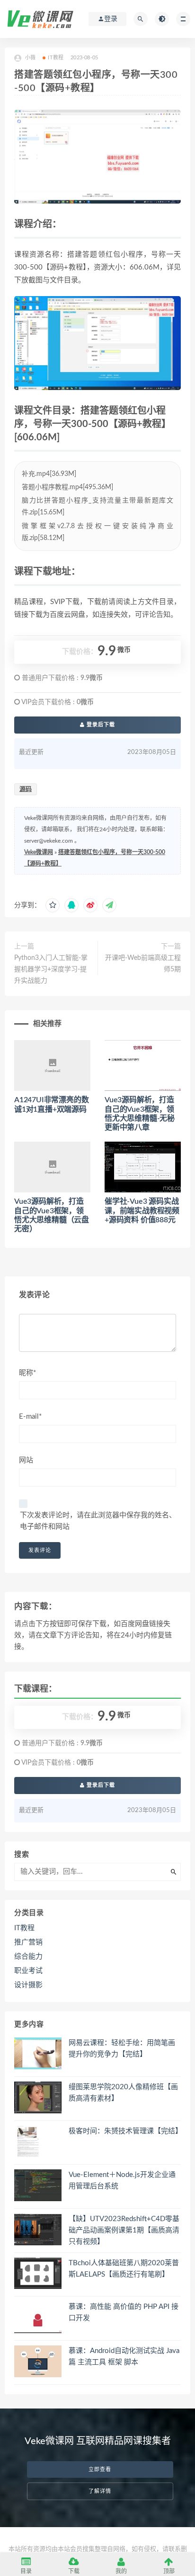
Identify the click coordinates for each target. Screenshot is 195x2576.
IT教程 (56, 58)
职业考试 (28, 1971)
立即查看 (100, 2469)
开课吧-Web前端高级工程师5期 (143, 964)
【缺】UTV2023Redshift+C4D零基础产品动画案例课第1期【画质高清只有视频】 (124, 2230)
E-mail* (30, 1417)
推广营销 (28, 1942)
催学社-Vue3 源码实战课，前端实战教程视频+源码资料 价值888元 (142, 1210)
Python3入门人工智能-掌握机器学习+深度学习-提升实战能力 (51, 969)
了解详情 (100, 2491)
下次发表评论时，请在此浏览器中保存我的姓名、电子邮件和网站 (98, 1521)
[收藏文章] (53, 905)
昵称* (27, 1373)
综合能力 (28, 1957)
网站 (26, 1460)
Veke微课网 (39, 852)
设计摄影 (28, 1985)
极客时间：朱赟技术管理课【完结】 (125, 2131)
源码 (26, 789)
